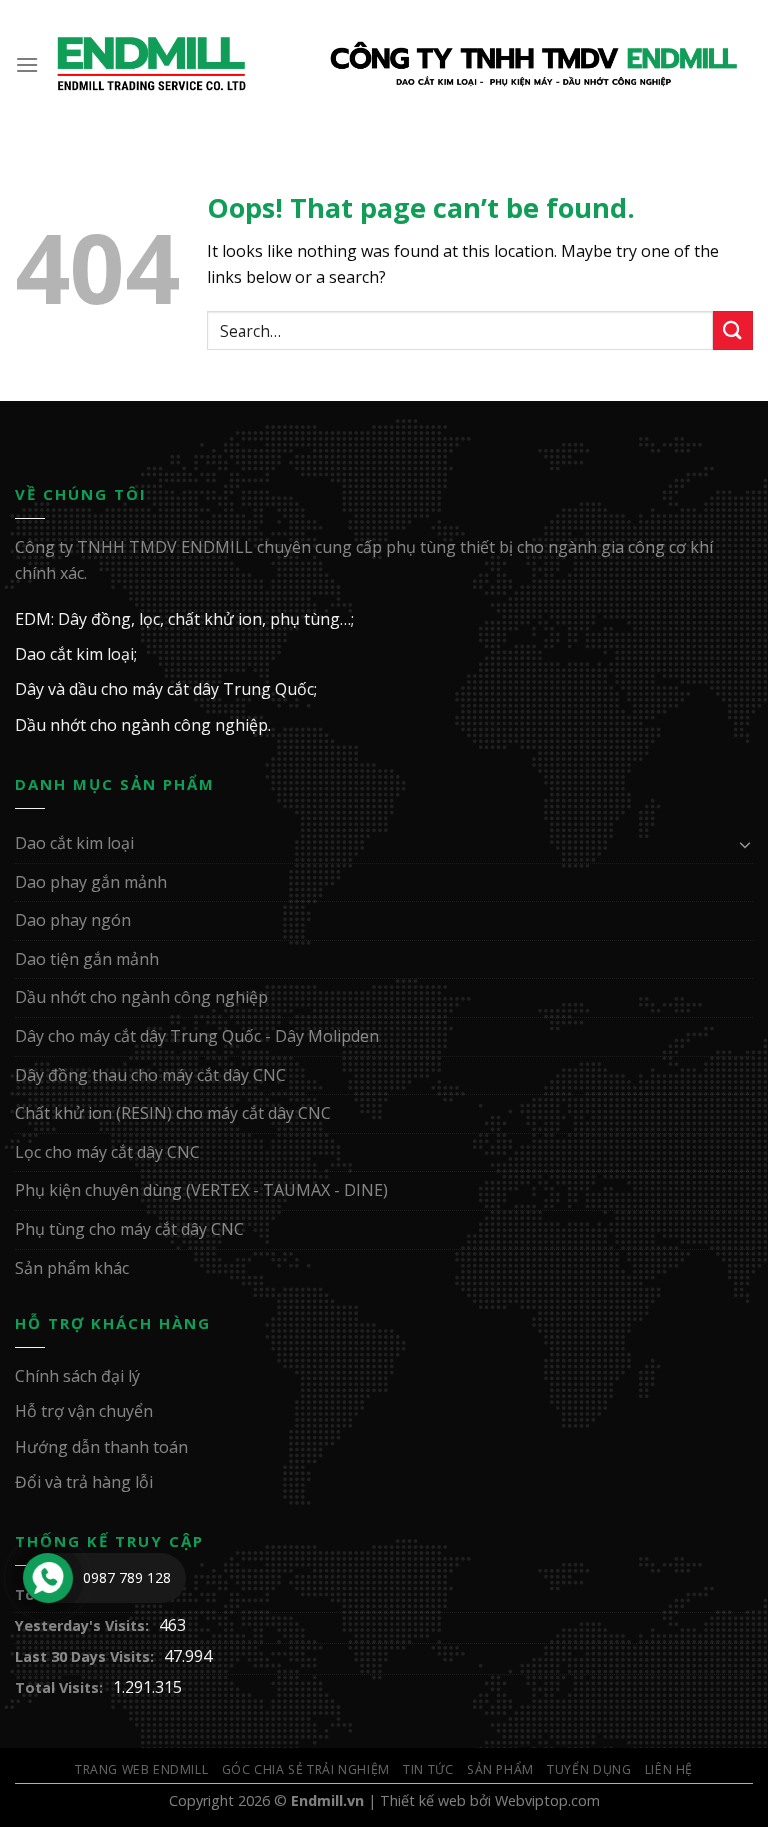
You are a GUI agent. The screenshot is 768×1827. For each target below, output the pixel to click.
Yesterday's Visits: (82, 1625)
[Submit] (733, 330)
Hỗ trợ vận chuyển (84, 1411)
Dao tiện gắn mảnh (87, 959)
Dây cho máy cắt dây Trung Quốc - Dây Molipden (197, 1036)
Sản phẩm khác (72, 1268)
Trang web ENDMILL (141, 1769)
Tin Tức (428, 1769)
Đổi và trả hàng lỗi (84, 1482)
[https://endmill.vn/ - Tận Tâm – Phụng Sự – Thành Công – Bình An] (397, 65)
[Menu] (28, 64)
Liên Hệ (669, 1769)
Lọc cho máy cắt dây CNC (107, 1152)
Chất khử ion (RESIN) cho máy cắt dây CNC (173, 1113)
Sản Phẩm (500, 1769)
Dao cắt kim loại (74, 843)
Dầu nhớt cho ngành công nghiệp (141, 997)
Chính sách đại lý (77, 1376)
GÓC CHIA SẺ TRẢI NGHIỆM (306, 1769)
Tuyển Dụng (589, 1769)
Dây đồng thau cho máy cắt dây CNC (150, 1075)
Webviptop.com (547, 1800)
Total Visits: (59, 1687)
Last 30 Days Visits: (84, 1656)
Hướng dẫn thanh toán (101, 1447)
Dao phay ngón (73, 920)
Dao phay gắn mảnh (91, 882)
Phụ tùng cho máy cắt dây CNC (129, 1229)
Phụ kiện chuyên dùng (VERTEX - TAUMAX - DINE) (201, 1190)
